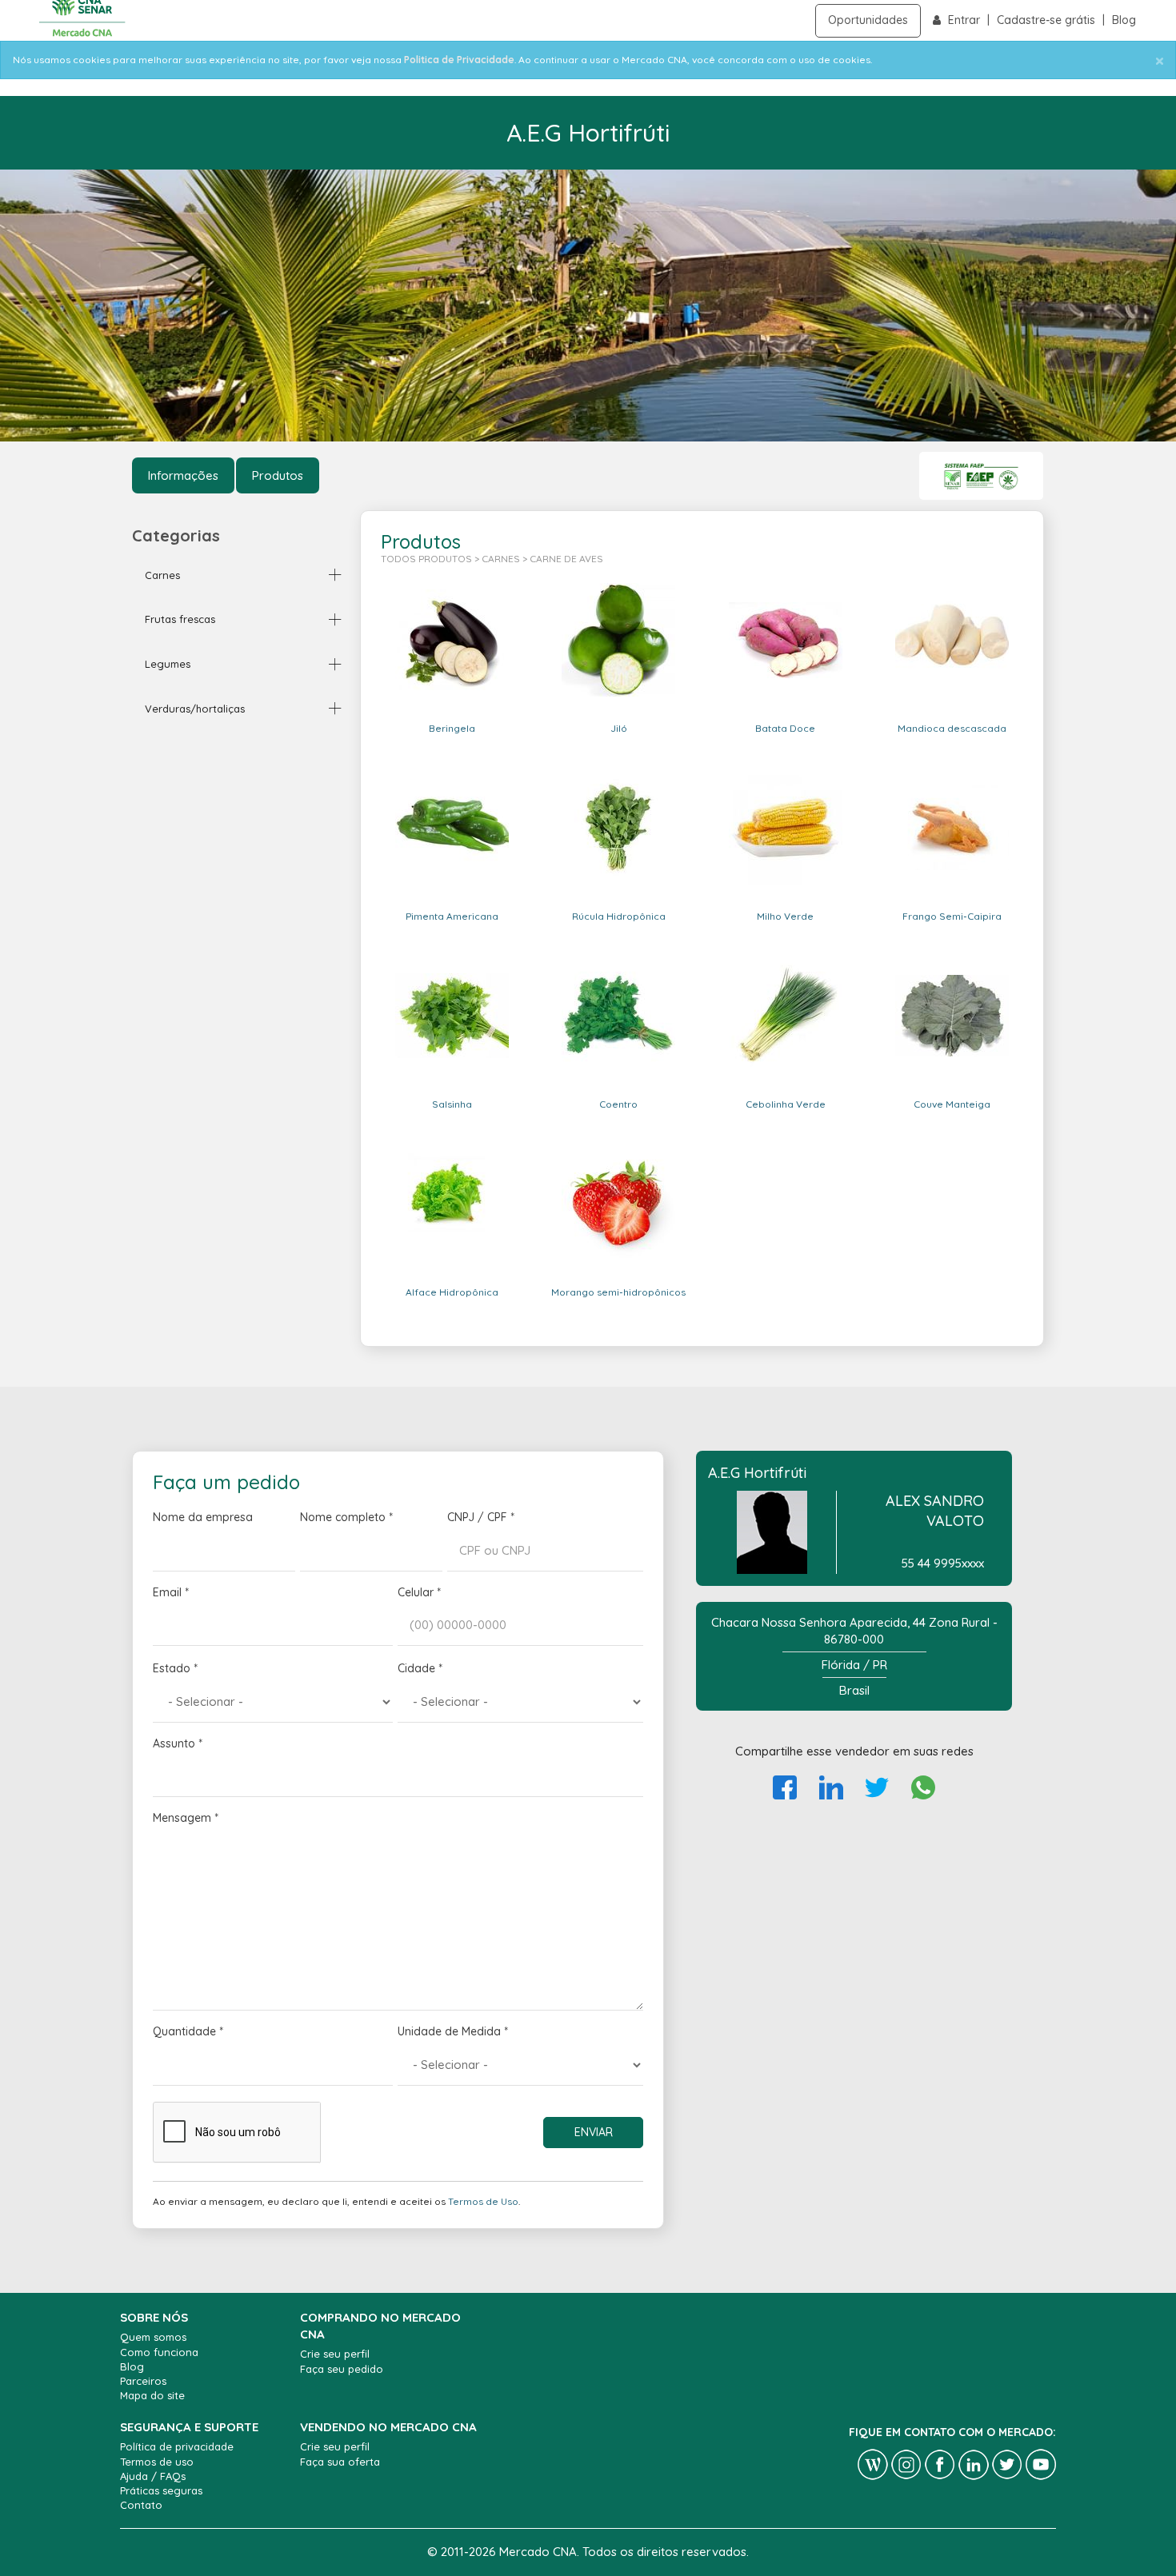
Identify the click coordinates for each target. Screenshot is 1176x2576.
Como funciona (159, 2352)
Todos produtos (426, 559)
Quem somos (153, 2337)
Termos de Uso (483, 2201)
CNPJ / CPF (481, 1517)
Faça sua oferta (340, 2462)
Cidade (420, 1668)
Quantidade (188, 2031)
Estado (175, 1668)
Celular (419, 1592)
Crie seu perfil (335, 2354)
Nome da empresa (203, 1517)
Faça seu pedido (342, 2369)
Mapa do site (152, 2395)
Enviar (594, 2132)
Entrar (966, 20)
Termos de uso (157, 2462)
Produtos (278, 475)
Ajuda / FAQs (153, 2476)
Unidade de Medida (453, 2031)
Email (171, 1592)
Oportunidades (868, 20)
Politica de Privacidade (459, 60)
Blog (1124, 20)
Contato (141, 2505)
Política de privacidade (177, 2446)
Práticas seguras (161, 2490)
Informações (183, 475)
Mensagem (186, 1818)
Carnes (501, 559)
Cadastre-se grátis (1048, 20)
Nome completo (346, 1517)
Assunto (178, 1743)
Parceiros (143, 2381)
